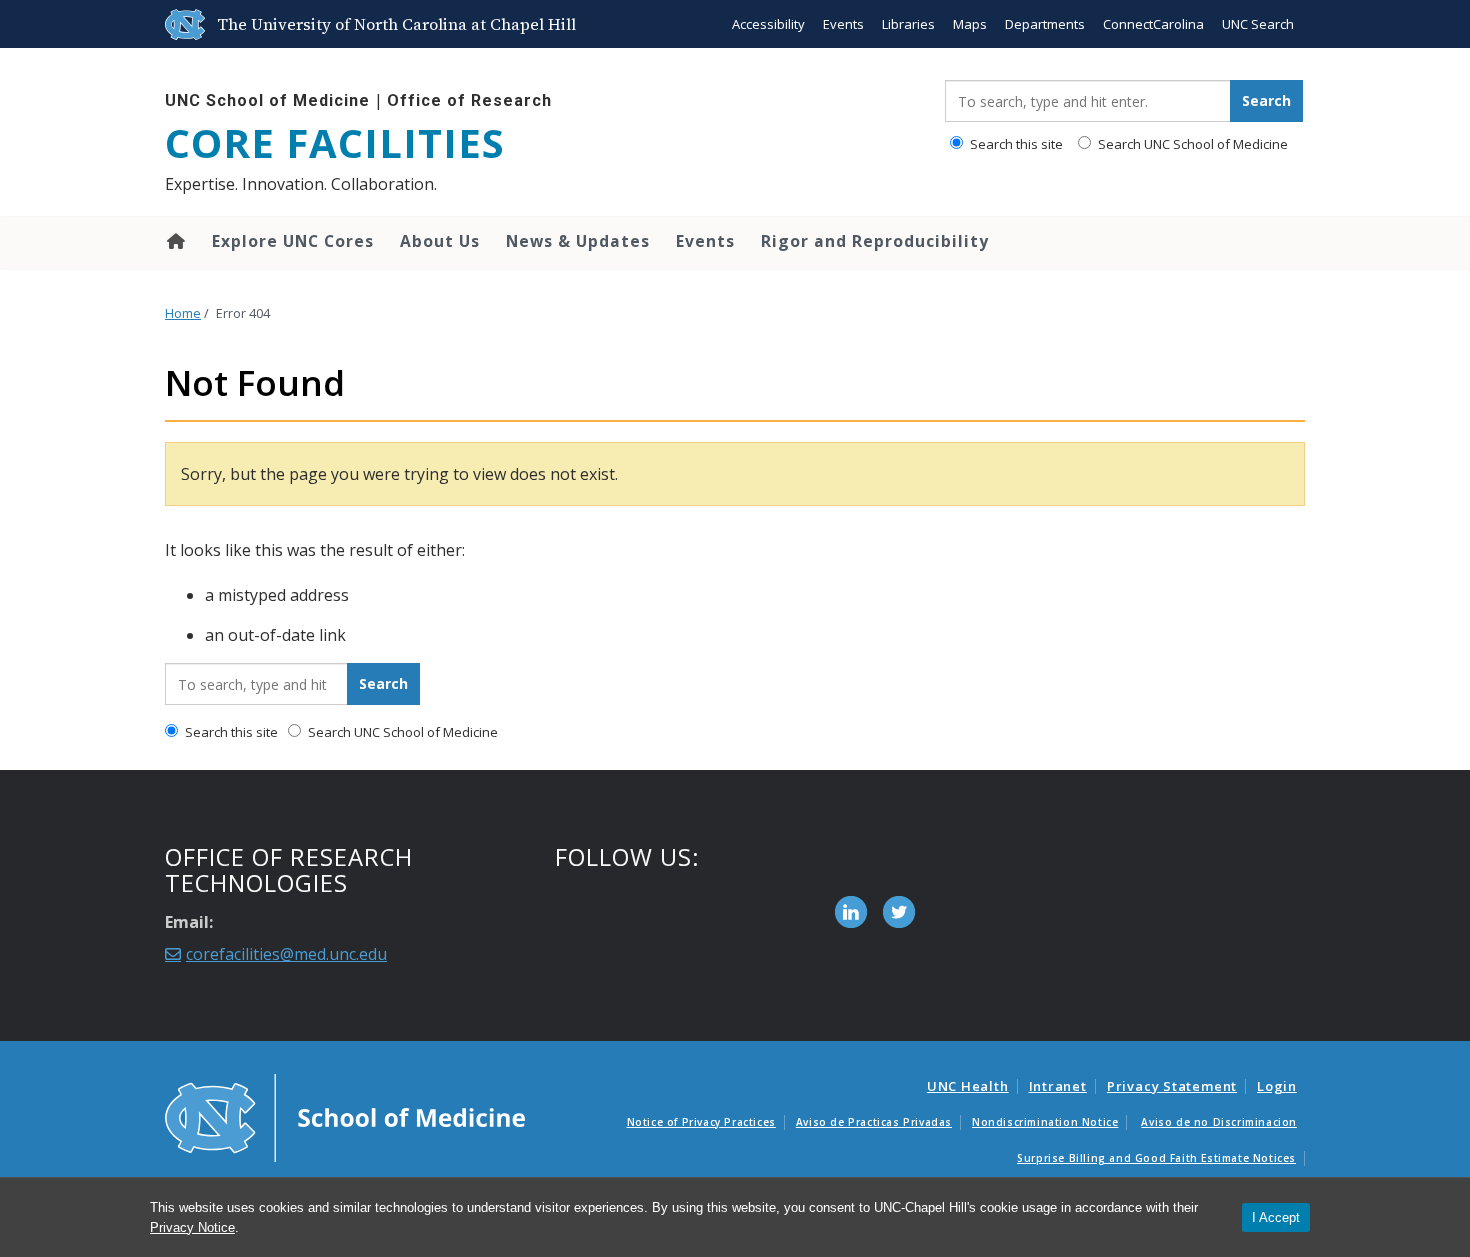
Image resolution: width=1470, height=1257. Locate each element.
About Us (440, 241)
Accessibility (768, 24)
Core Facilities (335, 143)
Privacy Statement (1172, 1086)
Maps (970, 24)
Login (1277, 1086)
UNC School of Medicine (267, 100)
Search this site (1015, 144)
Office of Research (469, 100)
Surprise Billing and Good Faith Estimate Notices (1156, 1158)
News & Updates (578, 241)
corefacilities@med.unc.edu (286, 954)
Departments (1045, 24)
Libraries (908, 24)
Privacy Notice (192, 1227)
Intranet (1058, 1086)
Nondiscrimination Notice (1045, 1122)
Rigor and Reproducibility (875, 241)
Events (843, 24)
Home (174, 241)
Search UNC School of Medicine (1191, 144)
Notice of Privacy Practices (701, 1122)
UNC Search (1258, 24)
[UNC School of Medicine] (345, 1117)
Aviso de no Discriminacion (1219, 1122)
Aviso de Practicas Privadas (874, 1122)
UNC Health (968, 1086)
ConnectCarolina (1153, 24)
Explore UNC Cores (293, 241)
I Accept (1276, 1217)
